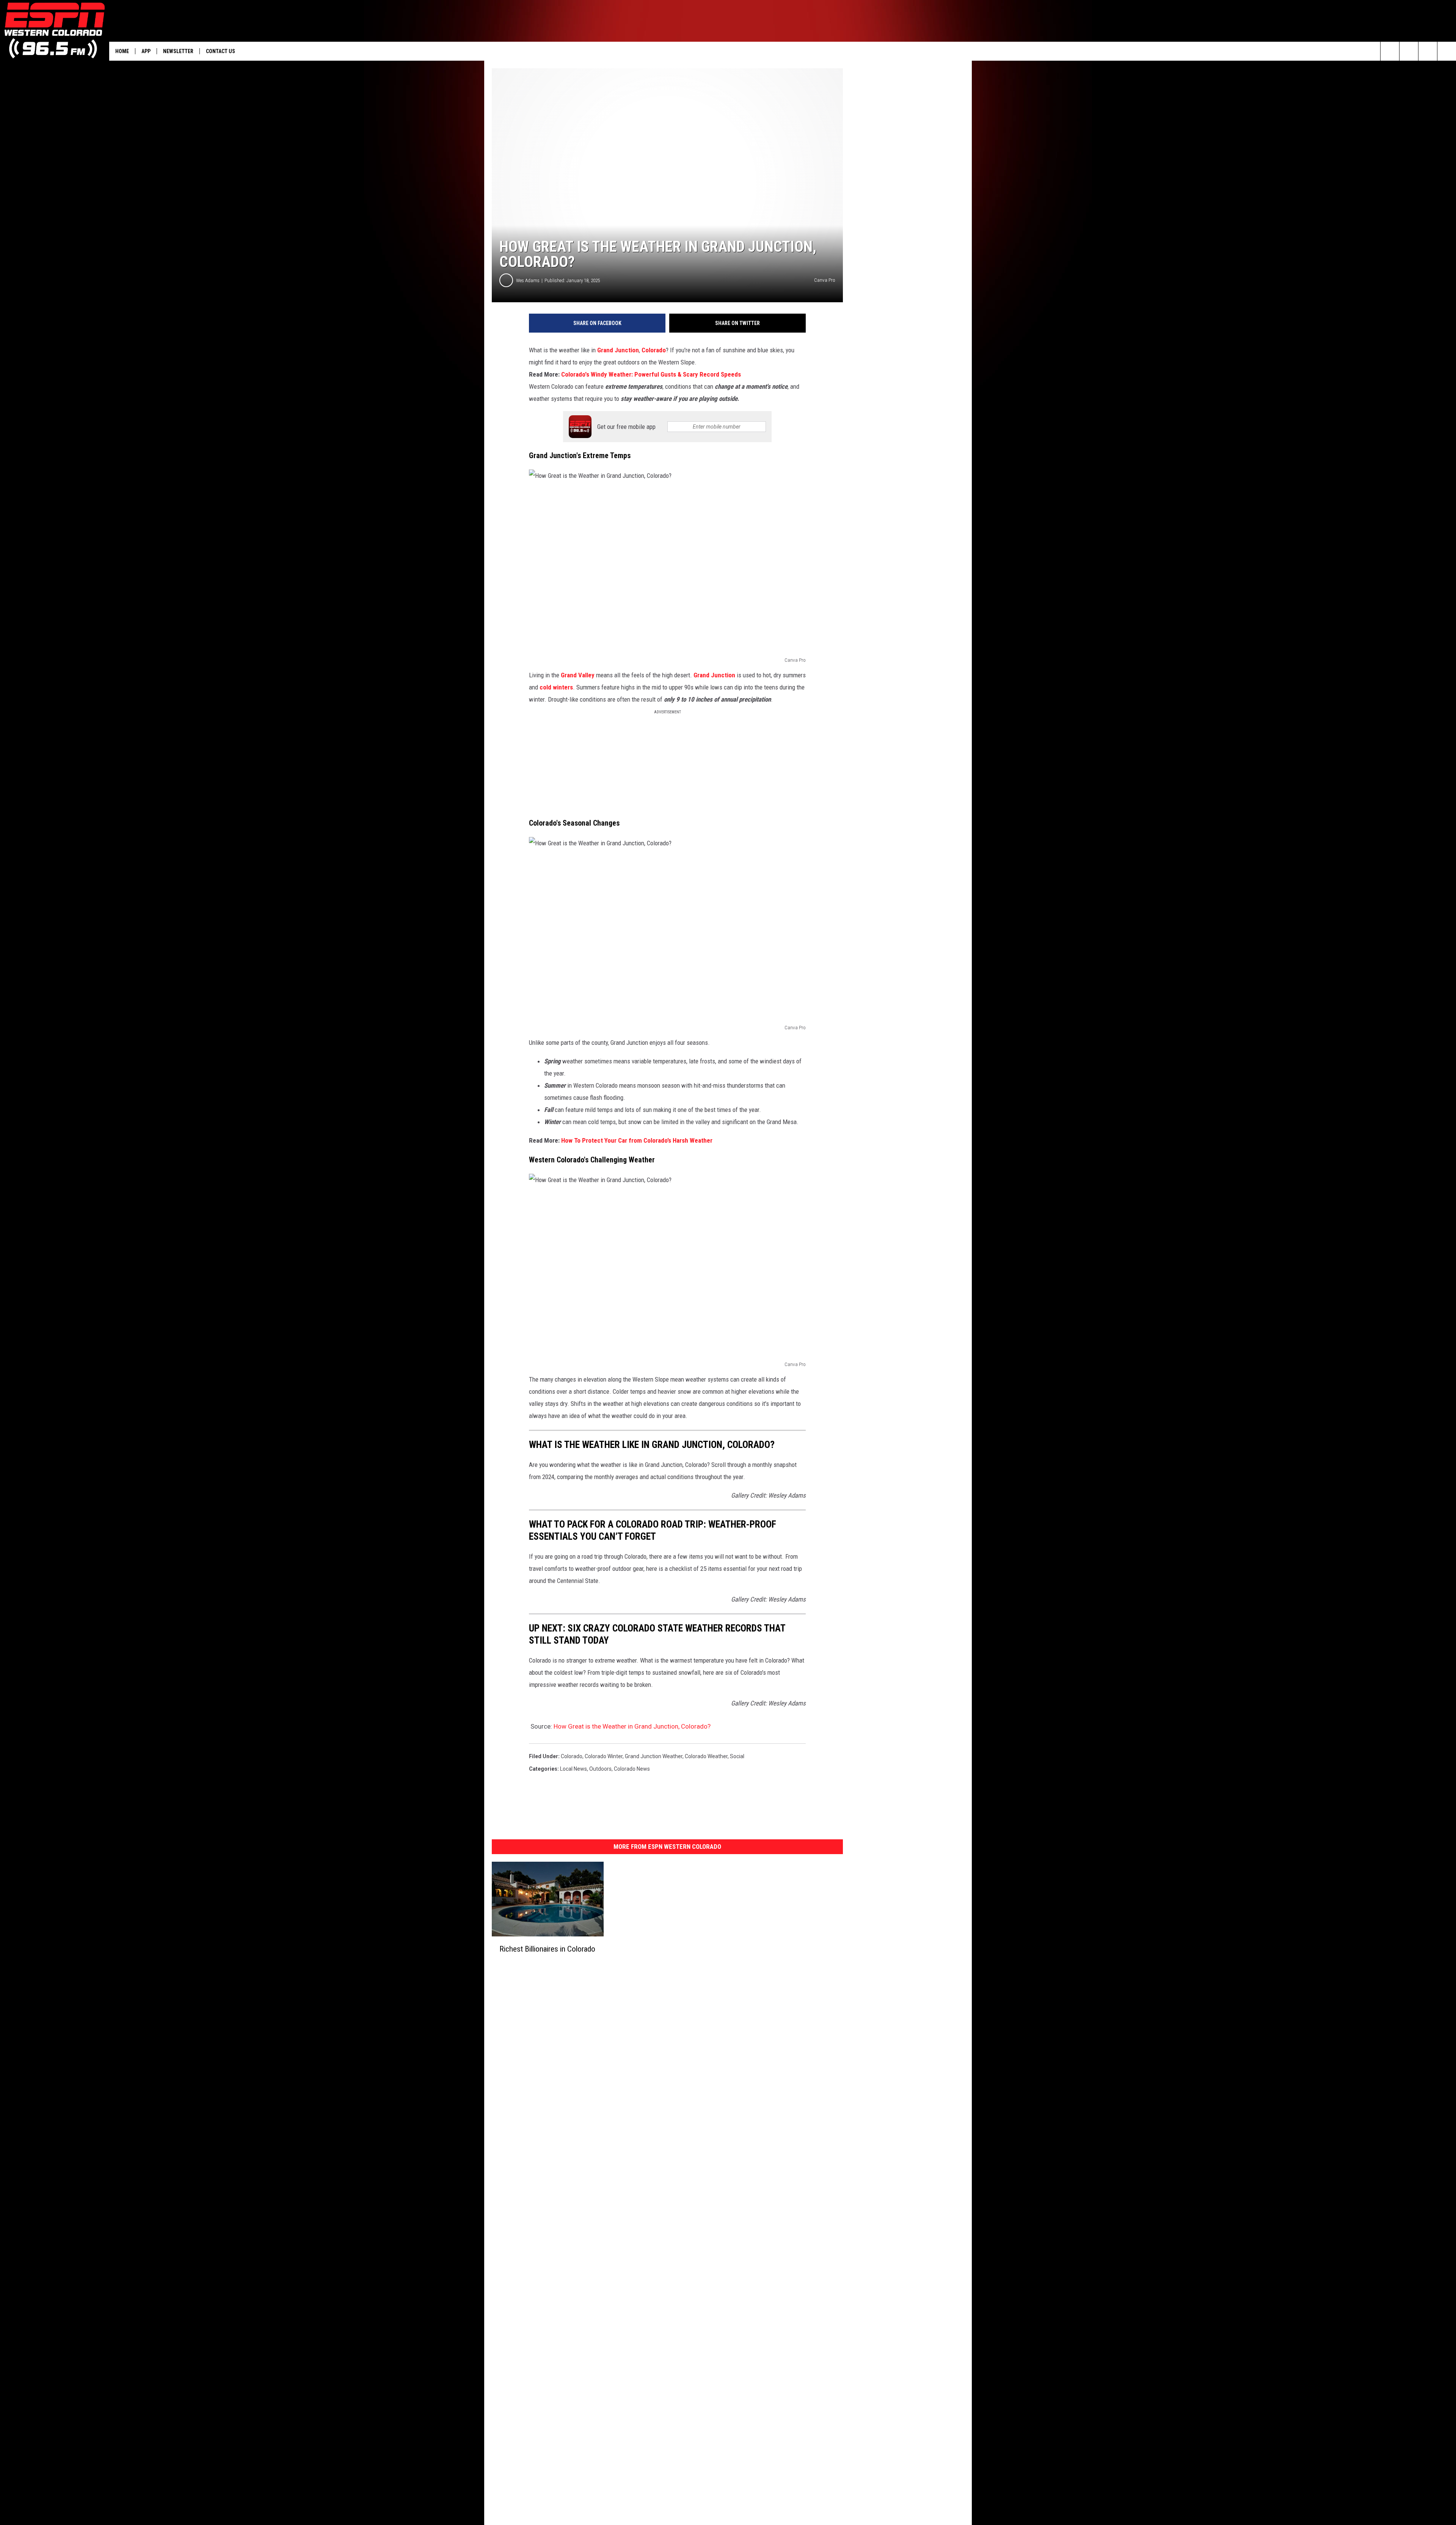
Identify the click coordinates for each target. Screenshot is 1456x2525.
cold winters (555, 687)
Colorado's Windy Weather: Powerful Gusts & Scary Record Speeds (651, 374)
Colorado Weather (706, 1756)
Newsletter (178, 51)
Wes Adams (528, 280)
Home (122, 51)
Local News (573, 1769)
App (146, 51)
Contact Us (220, 51)
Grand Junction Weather (654, 1756)
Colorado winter (604, 1756)
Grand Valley (578, 675)
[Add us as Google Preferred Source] (1409, 51)
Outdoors (600, 1769)
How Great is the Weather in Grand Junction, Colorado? (632, 1726)
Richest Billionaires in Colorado (547, 1949)
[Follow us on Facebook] (1428, 51)
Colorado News (632, 1769)
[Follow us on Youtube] (1447, 51)
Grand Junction (618, 350)
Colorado (654, 350)
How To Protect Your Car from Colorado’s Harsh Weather (637, 1140)
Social (737, 1756)
